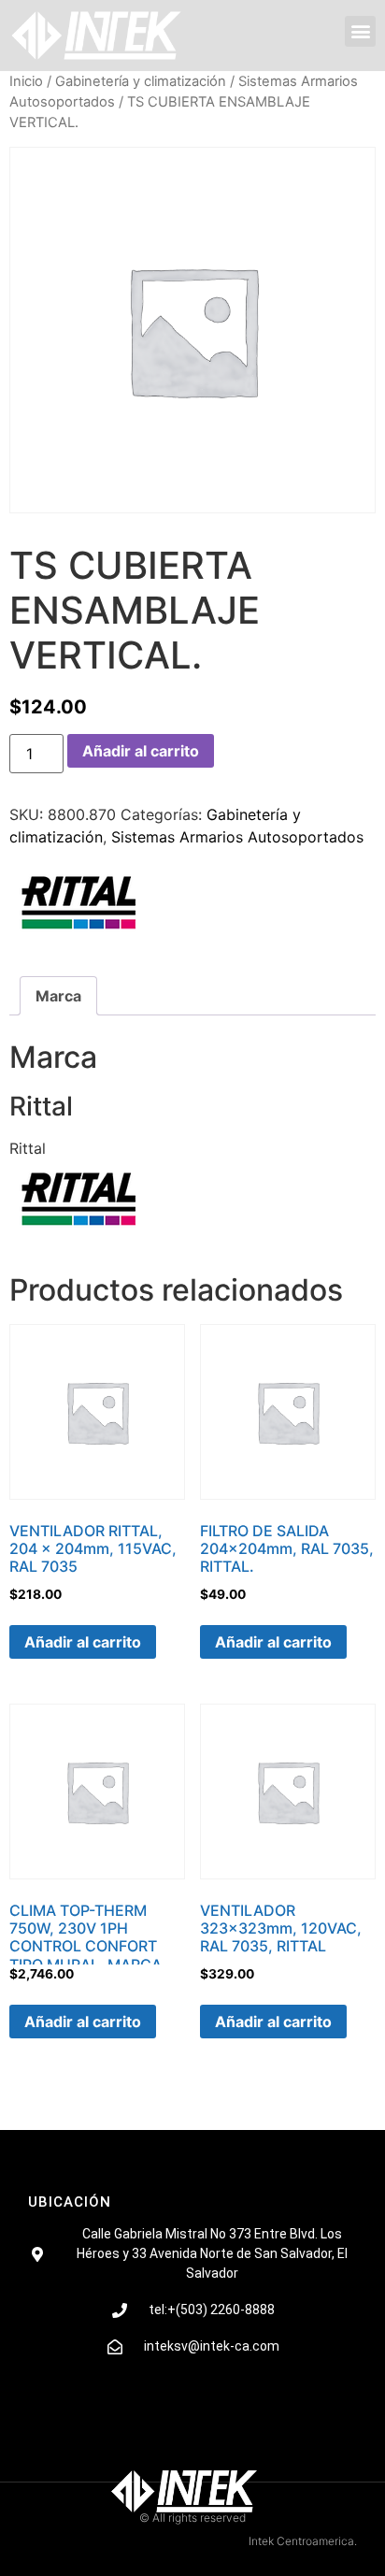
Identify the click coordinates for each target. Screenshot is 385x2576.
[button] (360, 31)
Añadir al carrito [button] (83, 1642)
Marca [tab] (58, 996)
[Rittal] (79, 905)
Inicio (26, 81)
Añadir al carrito (141, 751)
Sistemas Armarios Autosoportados (237, 837)
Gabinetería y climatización (141, 81)
